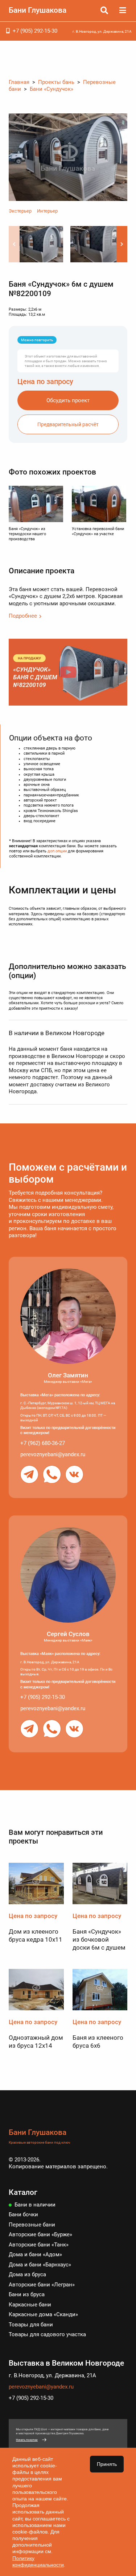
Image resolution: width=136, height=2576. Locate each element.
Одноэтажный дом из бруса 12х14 (36, 2042)
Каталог (23, 2192)
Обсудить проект (68, 400)
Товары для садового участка (47, 2334)
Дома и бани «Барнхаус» (40, 2265)
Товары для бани (31, 2325)
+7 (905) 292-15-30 (35, 31)
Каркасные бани (30, 2305)
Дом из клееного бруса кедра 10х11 (36, 1935)
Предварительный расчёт (68, 424)
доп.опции (57, 851)
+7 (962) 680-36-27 (43, 1443)
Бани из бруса (27, 2294)
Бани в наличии (35, 2205)
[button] (122, 244)
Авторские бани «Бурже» (40, 2234)
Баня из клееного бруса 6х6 (98, 2042)
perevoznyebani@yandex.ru (53, 1454)
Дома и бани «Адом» (35, 2254)
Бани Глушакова (38, 10)
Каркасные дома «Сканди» (43, 2314)
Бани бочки (23, 2214)
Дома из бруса (27, 2274)
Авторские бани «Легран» (42, 2285)
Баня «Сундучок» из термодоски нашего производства (27, 534)
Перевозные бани (32, 2225)
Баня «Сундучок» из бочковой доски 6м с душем (99, 1939)
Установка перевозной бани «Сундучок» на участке (98, 531)
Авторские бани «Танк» (39, 2245)
